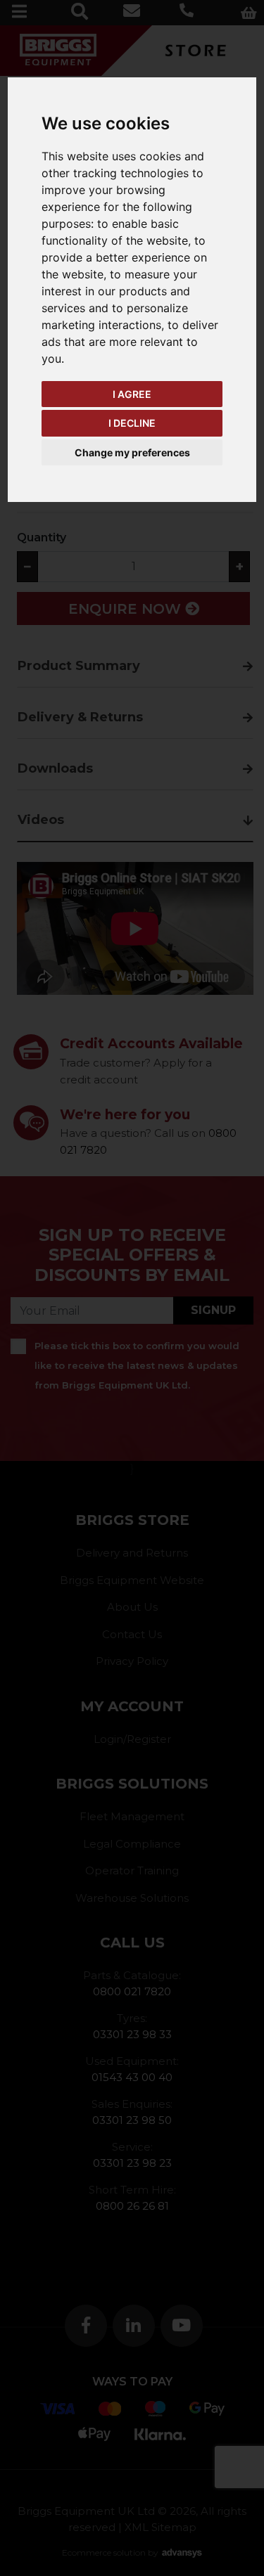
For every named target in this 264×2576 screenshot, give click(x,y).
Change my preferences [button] (132, 452)
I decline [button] (132, 423)
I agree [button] (132, 394)
